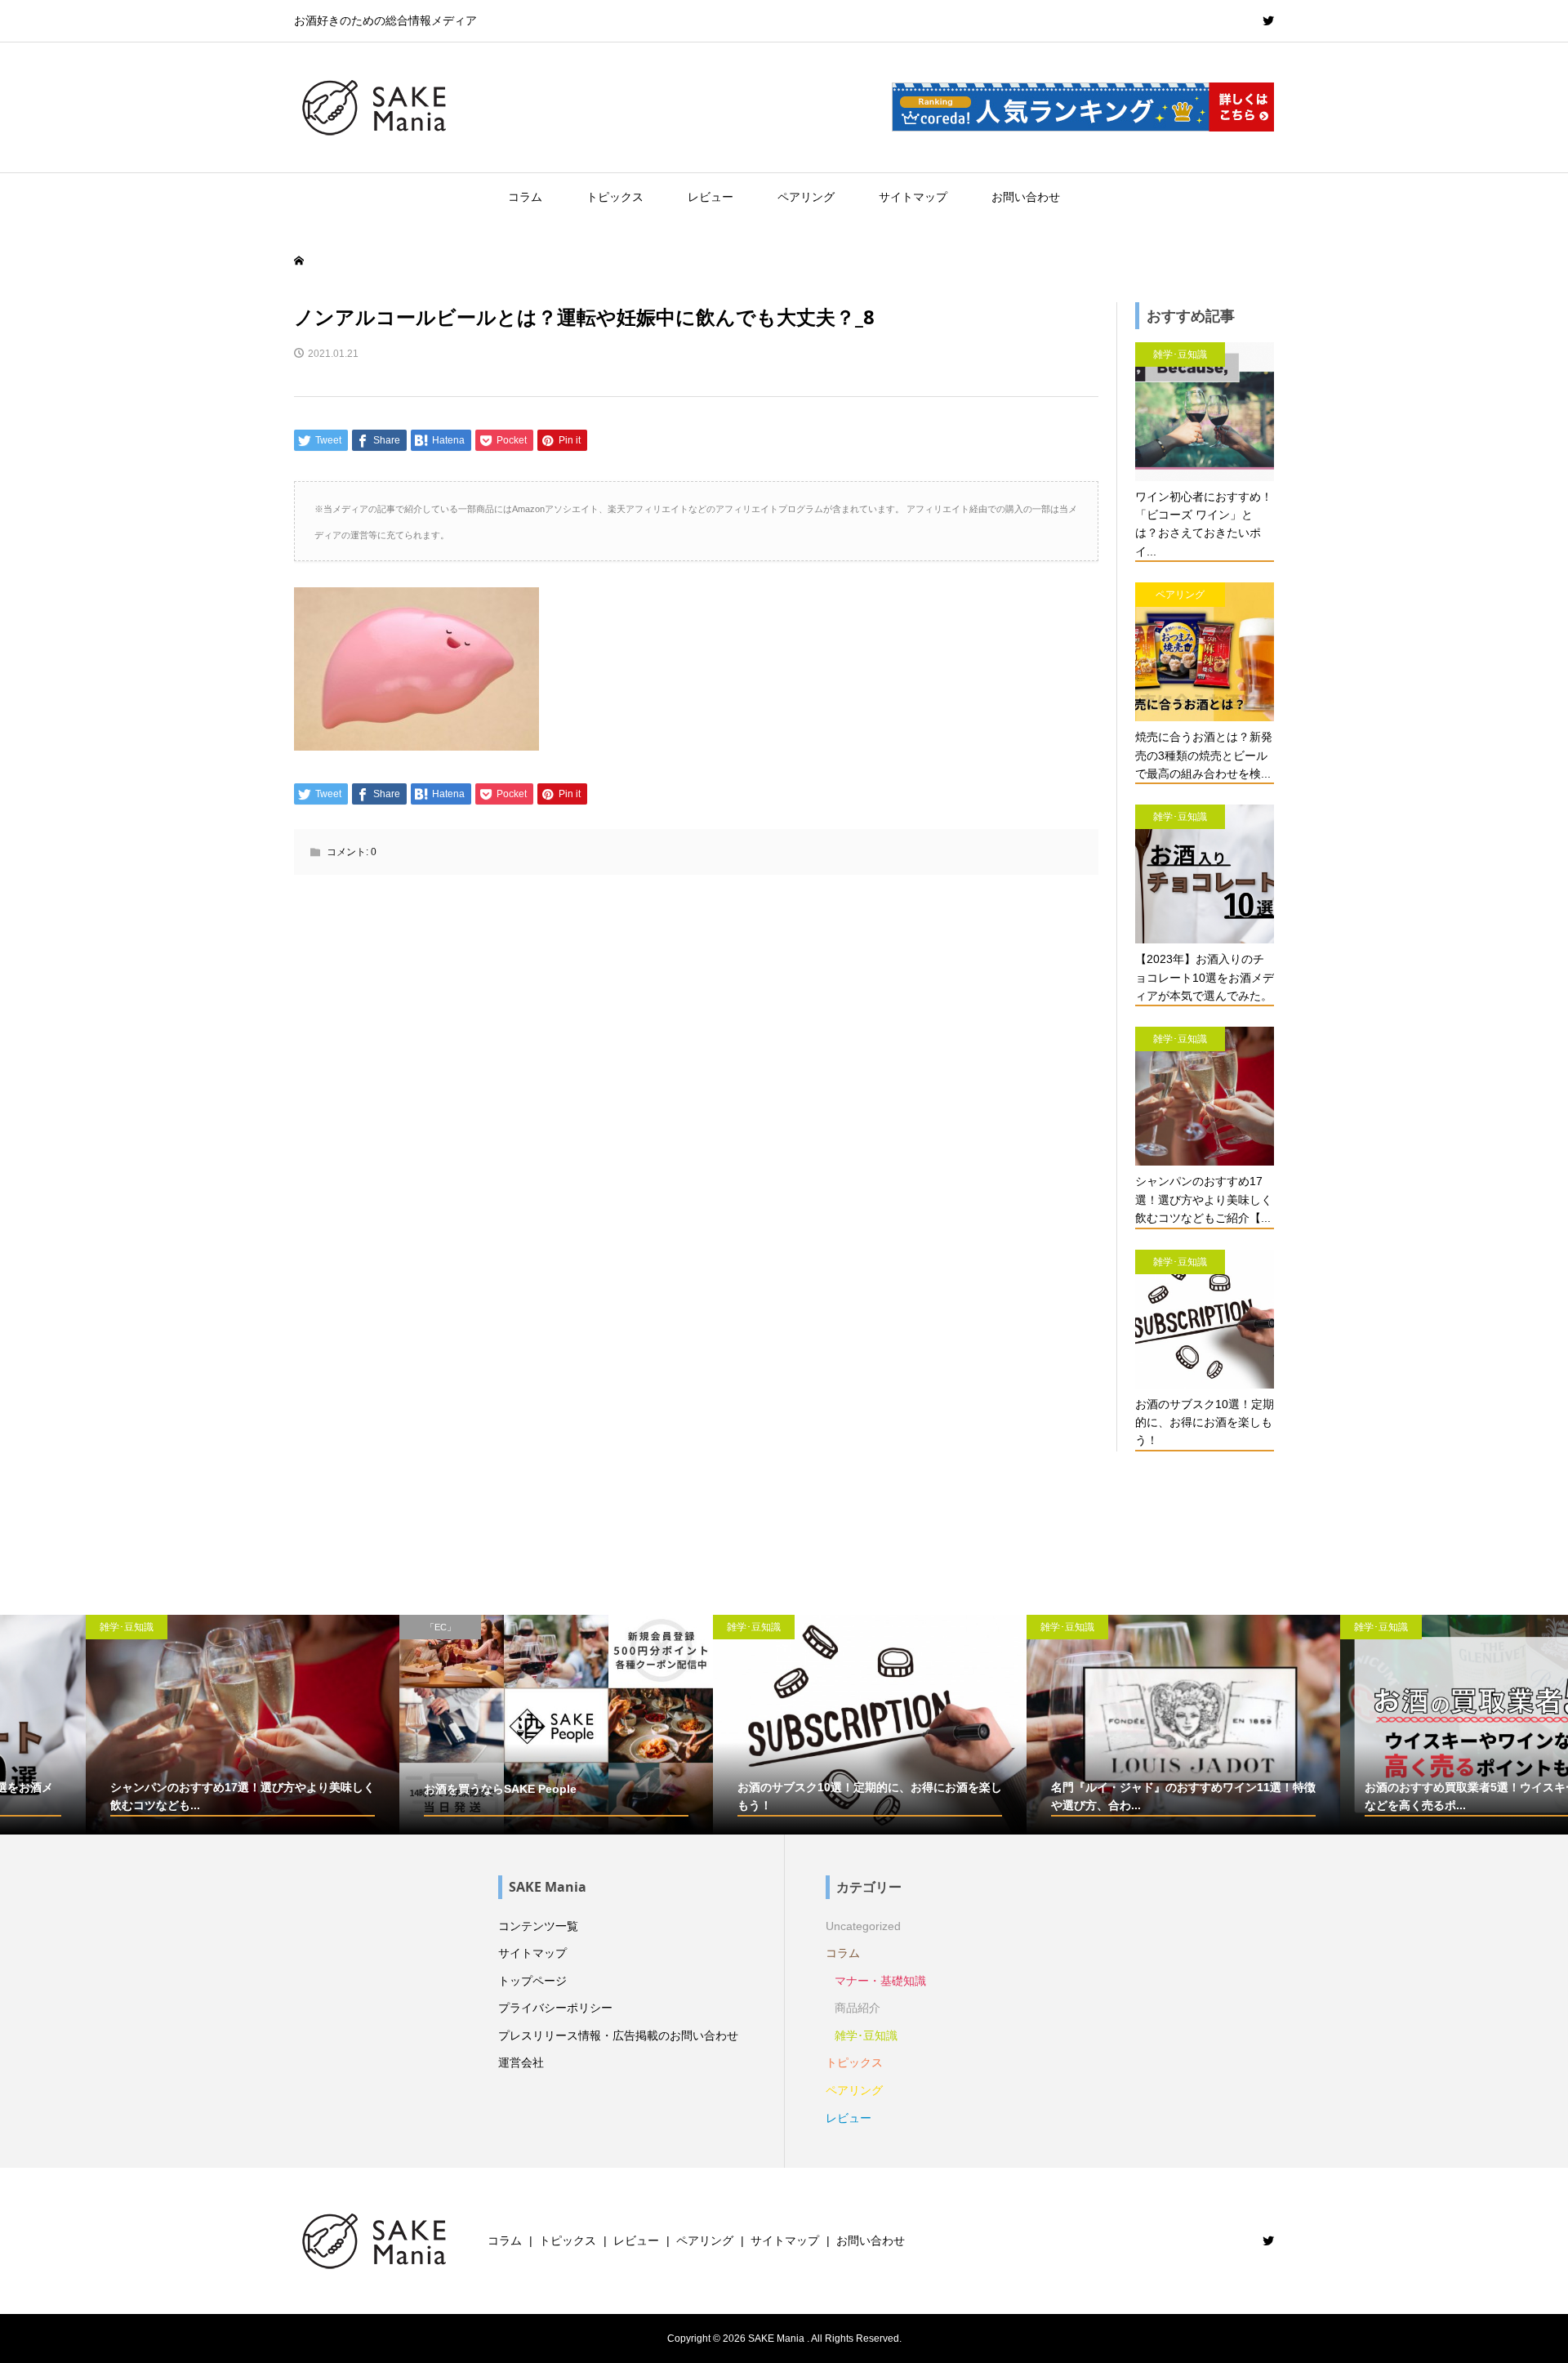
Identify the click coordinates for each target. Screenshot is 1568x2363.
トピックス (615, 197)
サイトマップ (913, 197)
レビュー (710, 197)
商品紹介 (857, 2008)
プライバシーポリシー (555, 2008)
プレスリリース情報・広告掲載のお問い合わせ (618, 2035)
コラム (525, 197)
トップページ (532, 1981)
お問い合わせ (1026, 197)
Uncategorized (863, 1926)
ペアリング (806, 197)
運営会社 (521, 2062)
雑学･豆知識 (866, 2035)
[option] (157, 1725)
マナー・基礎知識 (880, 1981)
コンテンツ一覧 (538, 1926)
